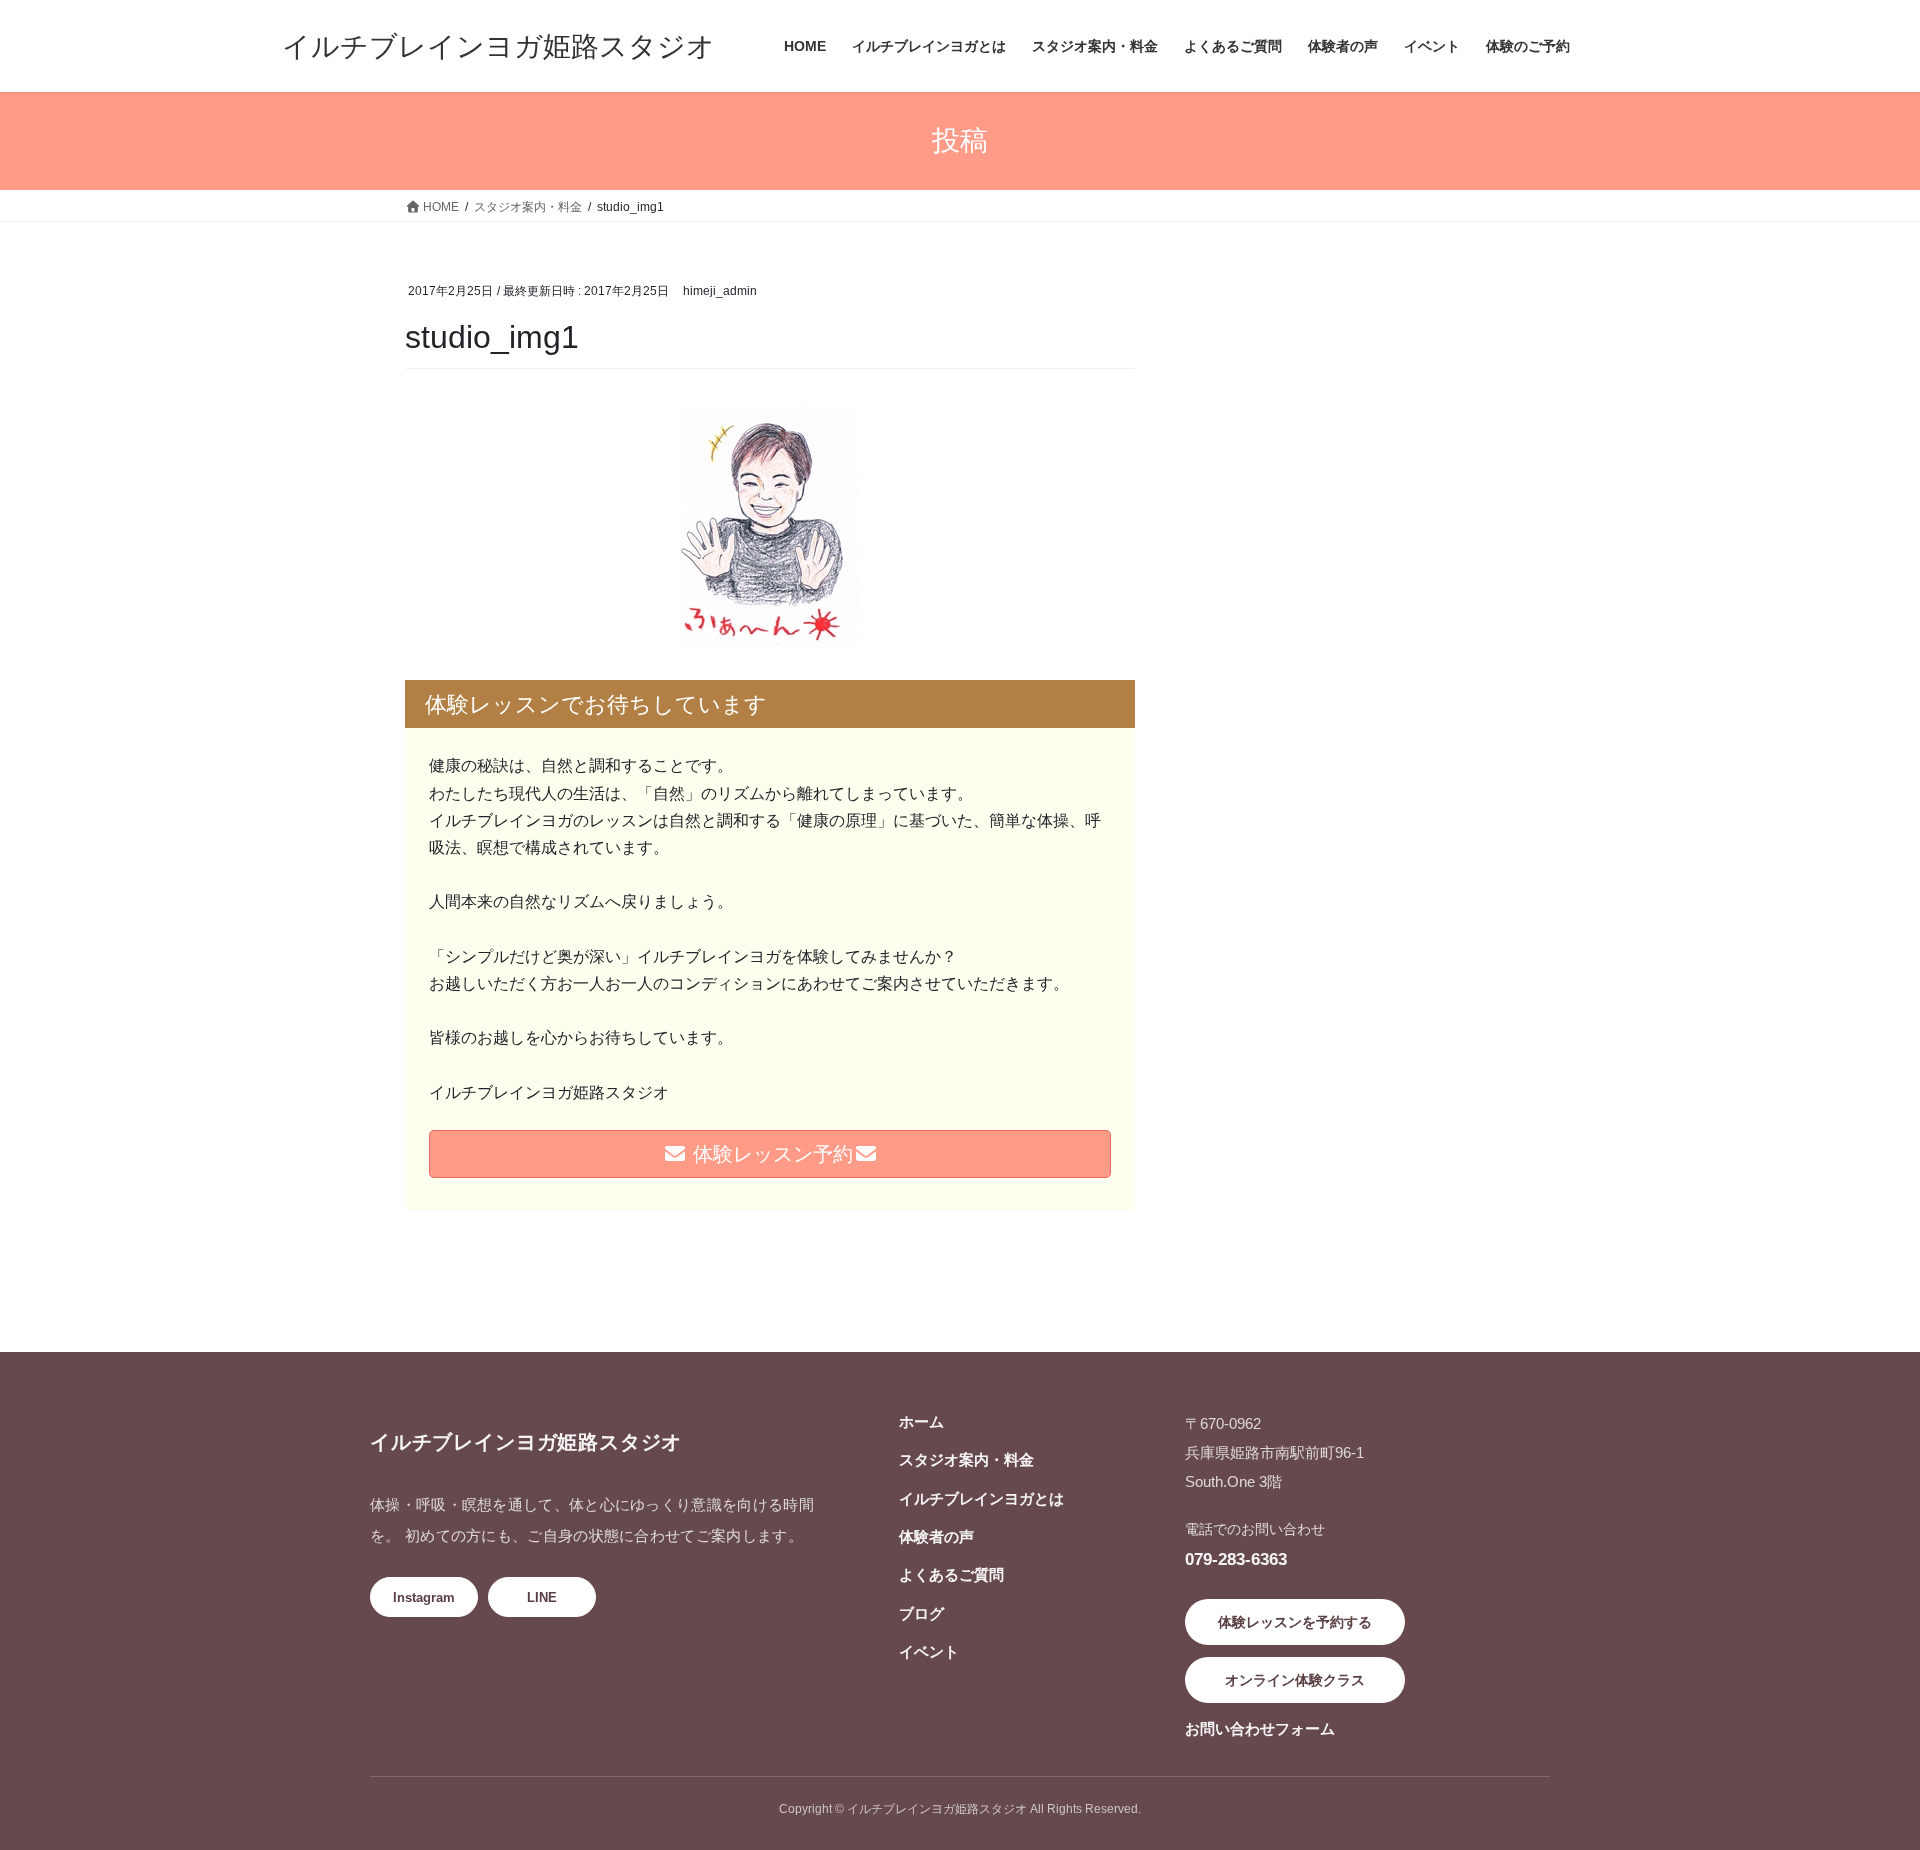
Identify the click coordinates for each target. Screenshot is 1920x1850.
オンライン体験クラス (1295, 1680)
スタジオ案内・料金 (966, 1459)
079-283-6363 (1236, 1559)
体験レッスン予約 (770, 1154)
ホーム (921, 1421)
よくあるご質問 (951, 1574)
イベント (929, 1651)
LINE (542, 1597)
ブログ (921, 1613)
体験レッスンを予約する (1295, 1622)
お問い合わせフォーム (1260, 1728)
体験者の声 (936, 1536)
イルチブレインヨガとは (981, 1498)
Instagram (424, 1597)
